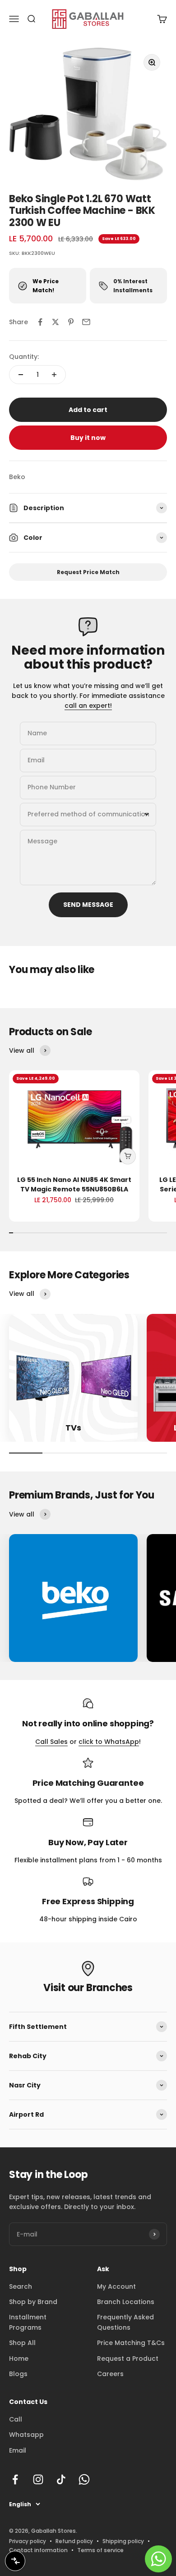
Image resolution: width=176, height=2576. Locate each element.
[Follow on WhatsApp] (84, 2479)
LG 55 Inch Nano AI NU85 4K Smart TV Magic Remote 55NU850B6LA (74, 1184)
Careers (110, 2374)
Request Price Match (88, 572)
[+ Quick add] (128, 1156)
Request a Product (128, 2359)
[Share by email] (86, 322)
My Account (116, 2286)
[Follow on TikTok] (61, 2479)
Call (16, 2419)
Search (21, 2286)
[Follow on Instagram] (38, 2479)
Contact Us (28, 2402)
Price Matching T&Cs (131, 2343)
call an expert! (88, 706)
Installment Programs (28, 2322)
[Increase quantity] (54, 375)
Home (19, 2359)
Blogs (18, 2374)
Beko (17, 477)
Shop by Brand (33, 2302)
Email (18, 2450)
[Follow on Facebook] (15, 2479)
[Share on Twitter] (56, 322)
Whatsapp (26, 2435)
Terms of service (100, 2550)
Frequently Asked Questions (125, 2322)
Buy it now (88, 438)
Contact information (38, 2550)
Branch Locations (126, 2302)
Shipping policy (123, 2541)
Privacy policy (28, 2541)
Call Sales (51, 1742)
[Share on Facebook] (40, 322)
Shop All (22, 2343)
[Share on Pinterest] (71, 322)
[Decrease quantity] (21, 375)
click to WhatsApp (109, 1742)
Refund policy (74, 2541)
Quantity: (24, 357)
